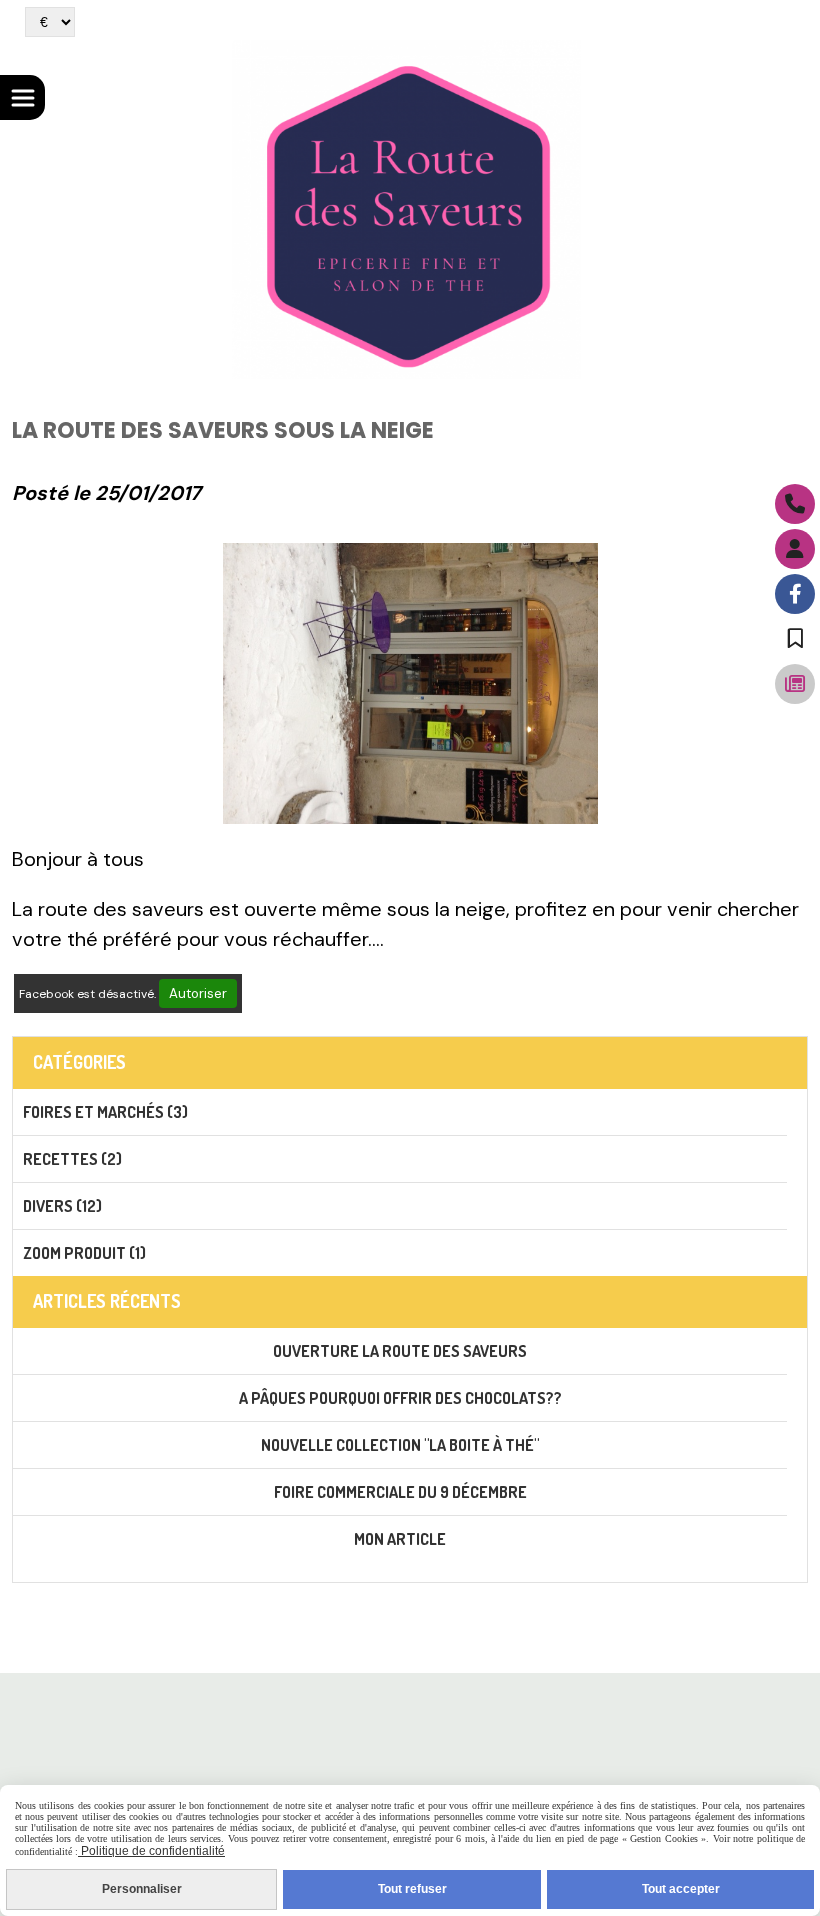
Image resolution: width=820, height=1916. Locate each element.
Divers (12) (62, 1206)
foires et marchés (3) (105, 1112)
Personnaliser (142, 1889)
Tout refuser (412, 1889)
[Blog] (795, 684)
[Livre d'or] (795, 639)
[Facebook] (795, 594)
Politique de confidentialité (151, 1851)
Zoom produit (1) (84, 1253)
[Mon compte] (795, 549)
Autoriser (198, 993)
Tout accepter (681, 1889)
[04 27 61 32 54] (795, 504)
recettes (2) (72, 1159)
